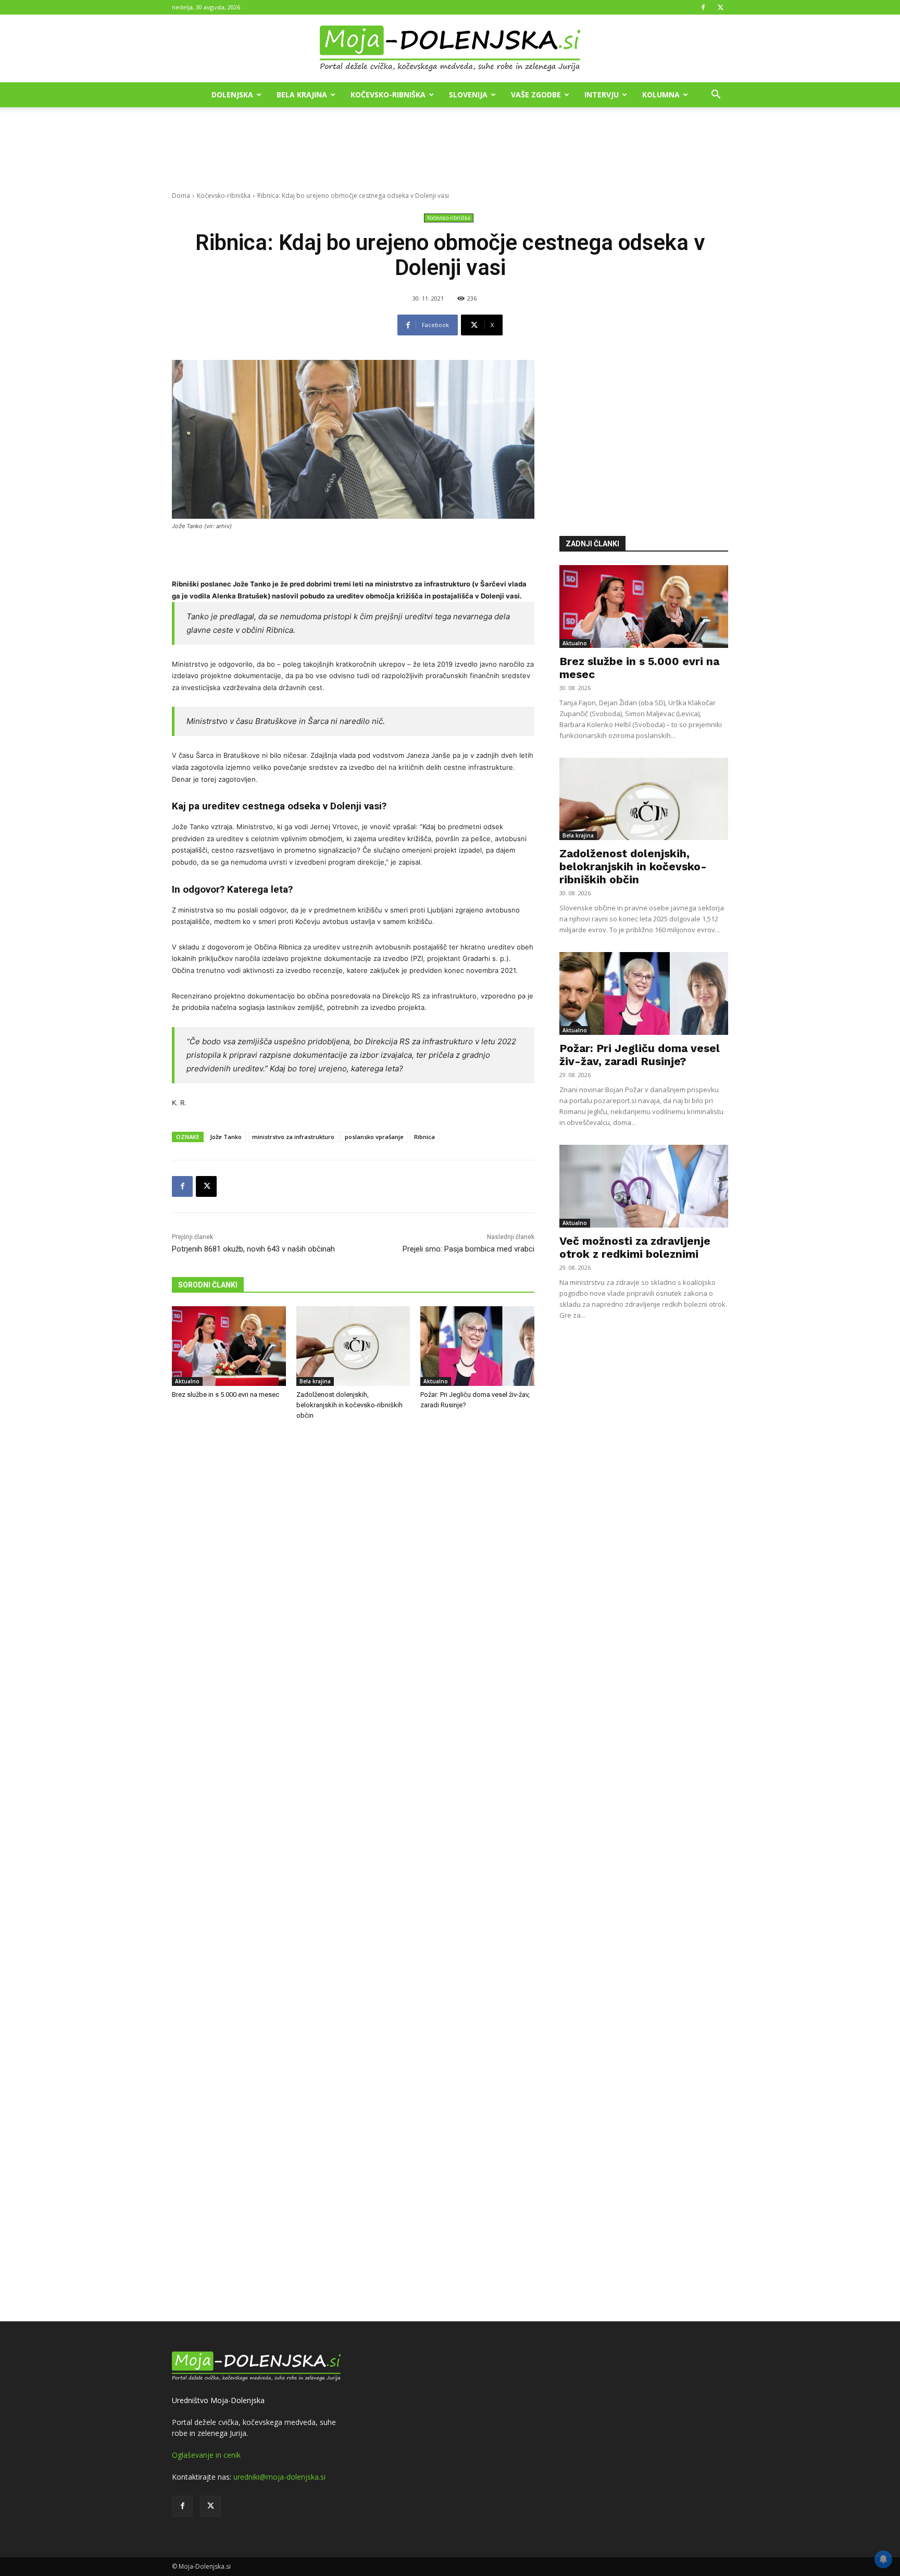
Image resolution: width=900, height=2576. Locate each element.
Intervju (602, 95)
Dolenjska (232, 95)
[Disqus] (353, 1872)
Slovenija (468, 95)
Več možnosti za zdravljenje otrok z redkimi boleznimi (635, 1247)
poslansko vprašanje (374, 1137)
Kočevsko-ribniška (388, 95)
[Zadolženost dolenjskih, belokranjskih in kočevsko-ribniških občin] (353, 1346)
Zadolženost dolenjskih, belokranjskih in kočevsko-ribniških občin (349, 1405)
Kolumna (661, 95)
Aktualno (187, 1381)
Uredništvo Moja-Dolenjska (218, 2400)
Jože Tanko (226, 1137)
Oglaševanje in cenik (206, 2455)
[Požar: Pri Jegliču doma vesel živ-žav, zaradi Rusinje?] (477, 1346)
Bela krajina (302, 95)
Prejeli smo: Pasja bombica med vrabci (468, 1249)
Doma (181, 196)
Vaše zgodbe (536, 95)
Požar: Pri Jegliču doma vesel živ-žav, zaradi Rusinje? (640, 1055)
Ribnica (424, 1137)
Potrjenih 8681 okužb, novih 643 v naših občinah (253, 1249)
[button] (716, 96)
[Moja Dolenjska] (450, 49)
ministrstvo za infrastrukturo (293, 1137)
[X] (720, 7)
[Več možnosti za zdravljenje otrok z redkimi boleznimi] (644, 1186)
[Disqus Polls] (353, 1601)
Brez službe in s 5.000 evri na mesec (226, 1395)
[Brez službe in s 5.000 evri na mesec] (229, 1346)
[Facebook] (703, 7)
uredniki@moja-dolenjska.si (279, 2477)
